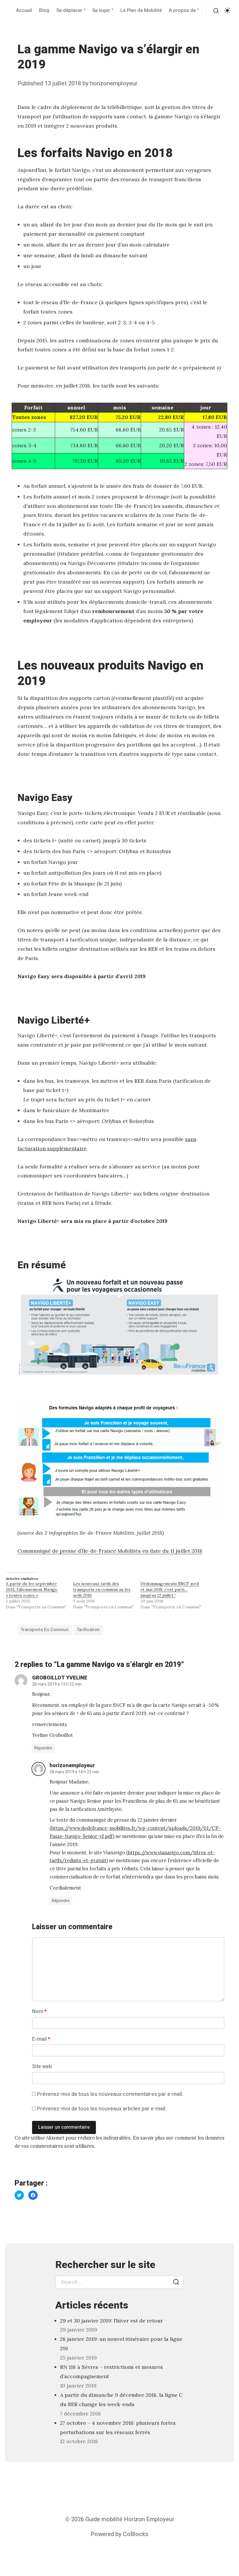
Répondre (43, 1748)
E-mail (41, 2039)
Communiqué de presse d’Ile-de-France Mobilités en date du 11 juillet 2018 (110, 1551)
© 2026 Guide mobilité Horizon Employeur (120, 2519)
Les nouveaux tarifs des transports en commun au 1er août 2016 (102, 1589)
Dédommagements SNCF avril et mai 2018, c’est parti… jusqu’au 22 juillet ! (170, 1589)
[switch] (227, 11)
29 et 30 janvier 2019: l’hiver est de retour (111, 2321)
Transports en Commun (45, 1630)
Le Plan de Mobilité (141, 10)
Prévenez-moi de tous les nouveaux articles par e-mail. (102, 2109)
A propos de (182, 10)
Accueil (24, 10)
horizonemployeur (114, 83)
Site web (42, 2067)
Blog (44, 10)
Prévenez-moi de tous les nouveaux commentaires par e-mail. (110, 2094)
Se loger (101, 10)
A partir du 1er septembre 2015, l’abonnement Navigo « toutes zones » (32, 1589)
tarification (88, 1630)
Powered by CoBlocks (119, 2534)
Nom (39, 2011)
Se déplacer (69, 10)
